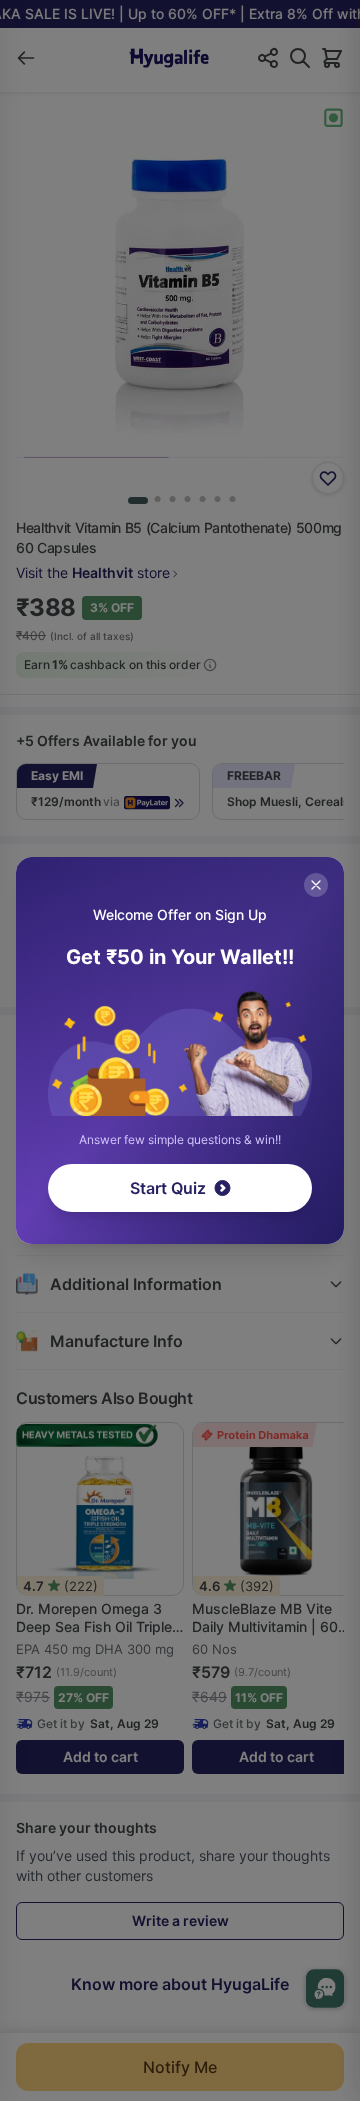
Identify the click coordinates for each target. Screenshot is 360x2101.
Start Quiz (168, 1188)
